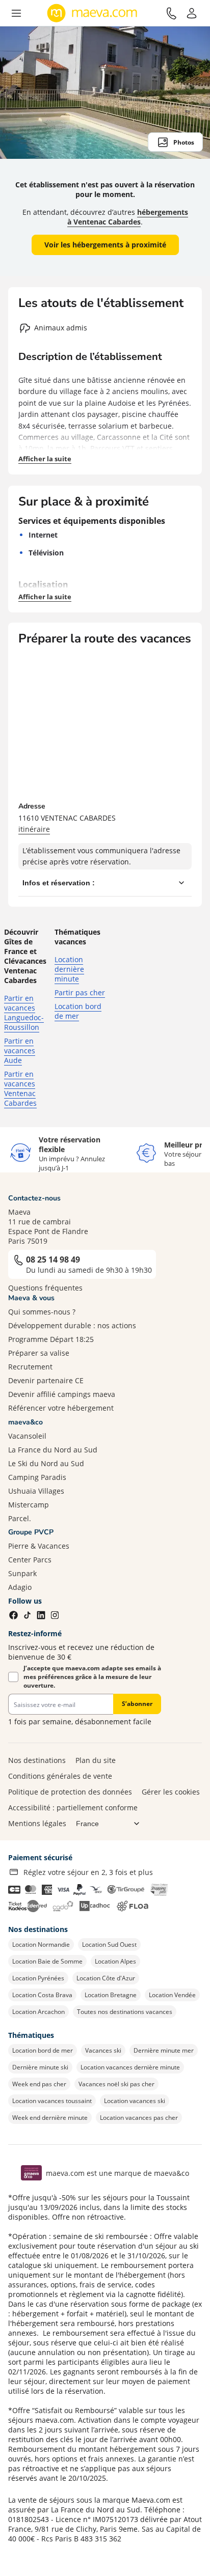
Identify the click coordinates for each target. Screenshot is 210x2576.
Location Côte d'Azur (106, 1978)
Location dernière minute (69, 969)
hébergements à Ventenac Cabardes (128, 217)
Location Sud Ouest (109, 1944)
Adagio (20, 1587)
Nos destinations (37, 1760)
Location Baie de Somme (47, 1961)
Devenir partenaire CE (46, 1380)
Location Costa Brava (42, 1995)
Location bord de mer (78, 1011)
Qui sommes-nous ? (42, 1312)
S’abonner (137, 1704)
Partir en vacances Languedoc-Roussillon (24, 1013)
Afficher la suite (45, 459)
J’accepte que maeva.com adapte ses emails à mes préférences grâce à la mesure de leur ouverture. (92, 1677)
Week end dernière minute (50, 2118)
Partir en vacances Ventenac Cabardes (20, 1088)
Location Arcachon (38, 2012)
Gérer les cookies (171, 1792)
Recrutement (30, 1367)
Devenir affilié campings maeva (62, 1394)
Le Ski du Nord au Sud (46, 1463)
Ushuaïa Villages (36, 1491)
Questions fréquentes (45, 1288)
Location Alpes (115, 1961)
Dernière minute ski (40, 2067)
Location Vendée (172, 1995)
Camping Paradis (37, 1477)
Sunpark (22, 1573)
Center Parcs (30, 1560)
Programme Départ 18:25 (51, 1339)
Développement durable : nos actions (72, 1325)
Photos (184, 142)
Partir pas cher (80, 992)
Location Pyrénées (38, 1978)
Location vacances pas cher (139, 2118)
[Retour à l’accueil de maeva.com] (92, 13)
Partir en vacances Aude (20, 1051)
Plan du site (96, 1760)
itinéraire (34, 829)
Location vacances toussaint (52, 2101)
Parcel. (20, 1518)
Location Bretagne (111, 1995)
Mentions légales (37, 1823)
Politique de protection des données (70, 1792)
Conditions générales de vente (60, 1776)
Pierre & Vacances (39, 1546)
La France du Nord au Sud (53, 1450)
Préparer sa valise (39, 1353)
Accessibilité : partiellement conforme (73, 1808)
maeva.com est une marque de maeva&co (117, 2173)
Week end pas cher (39, 2084)
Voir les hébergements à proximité (105, 245)
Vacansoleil (27, 1436)
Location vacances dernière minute (130, 2067)
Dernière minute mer (164, 2050)
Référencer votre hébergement (61, 1408)
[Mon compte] (192, 13)
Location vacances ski (135, 2101)
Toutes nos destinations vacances (125, 2012)
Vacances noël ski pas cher (116, 2084)
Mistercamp (29, 1505)
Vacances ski (103, 2050)
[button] (16, 13)
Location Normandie (41, 1944)
